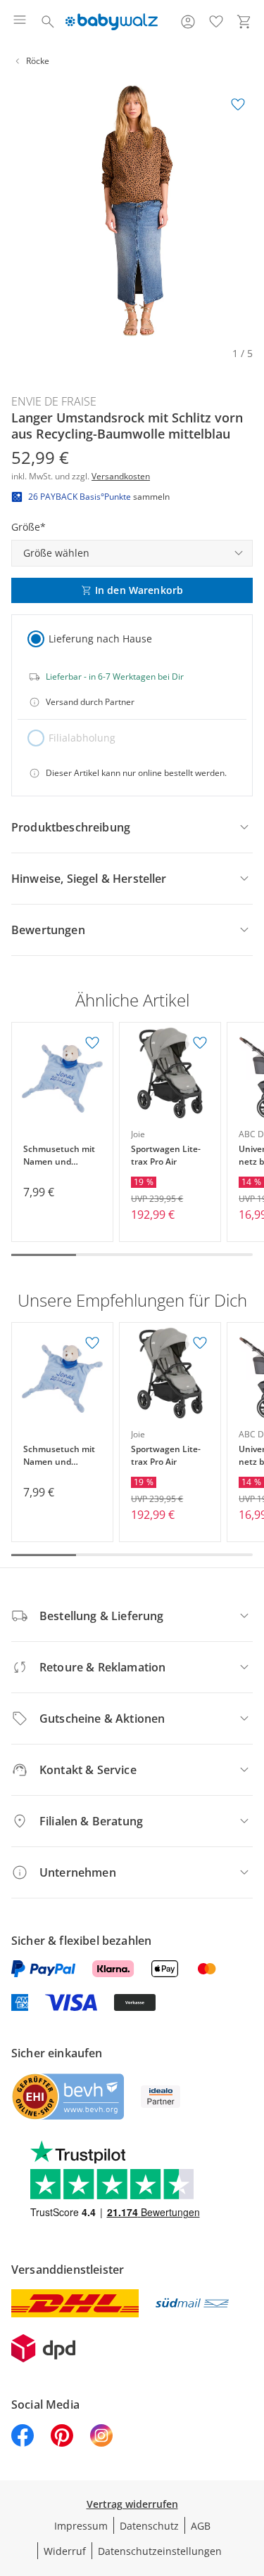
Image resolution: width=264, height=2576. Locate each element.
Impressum (81, 2526)
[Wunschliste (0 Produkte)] (216, 22)
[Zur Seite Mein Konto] (188, 22)
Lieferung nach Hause (100, 639)
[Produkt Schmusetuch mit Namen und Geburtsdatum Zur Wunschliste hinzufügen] (92, 1043)
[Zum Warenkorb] (244, 22)
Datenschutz (149, 2526)
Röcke (38, 61)
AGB (201, 2526)
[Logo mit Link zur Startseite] (112, 22)
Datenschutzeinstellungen (160, 2551)
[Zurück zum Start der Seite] (250, 2478)
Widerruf (65, 2551)
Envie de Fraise (54, 401)
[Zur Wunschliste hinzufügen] (238, 105)
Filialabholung (82, 738)
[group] (132, 211)
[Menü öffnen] (20, 22)
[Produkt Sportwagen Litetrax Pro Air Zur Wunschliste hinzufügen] (200, 1043)
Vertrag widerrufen (132, 2504)
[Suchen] (48, 22)
